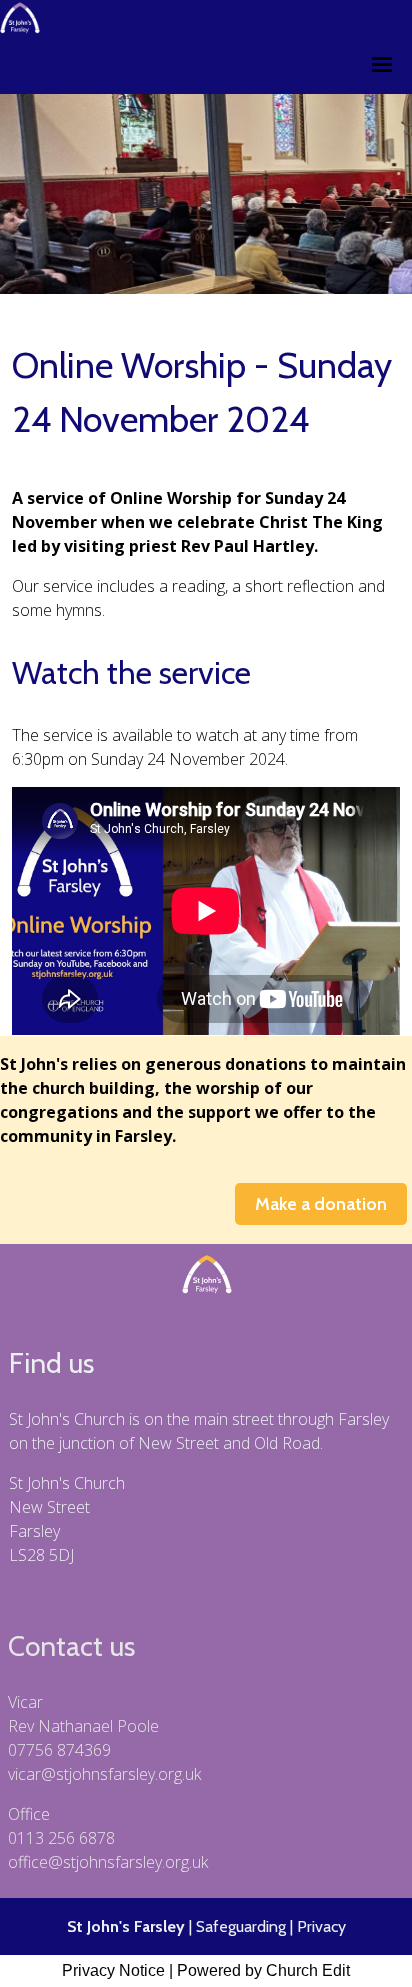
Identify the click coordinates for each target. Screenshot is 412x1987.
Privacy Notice (113, 1970)
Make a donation (321, 1204)
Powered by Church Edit (263, 1970)
